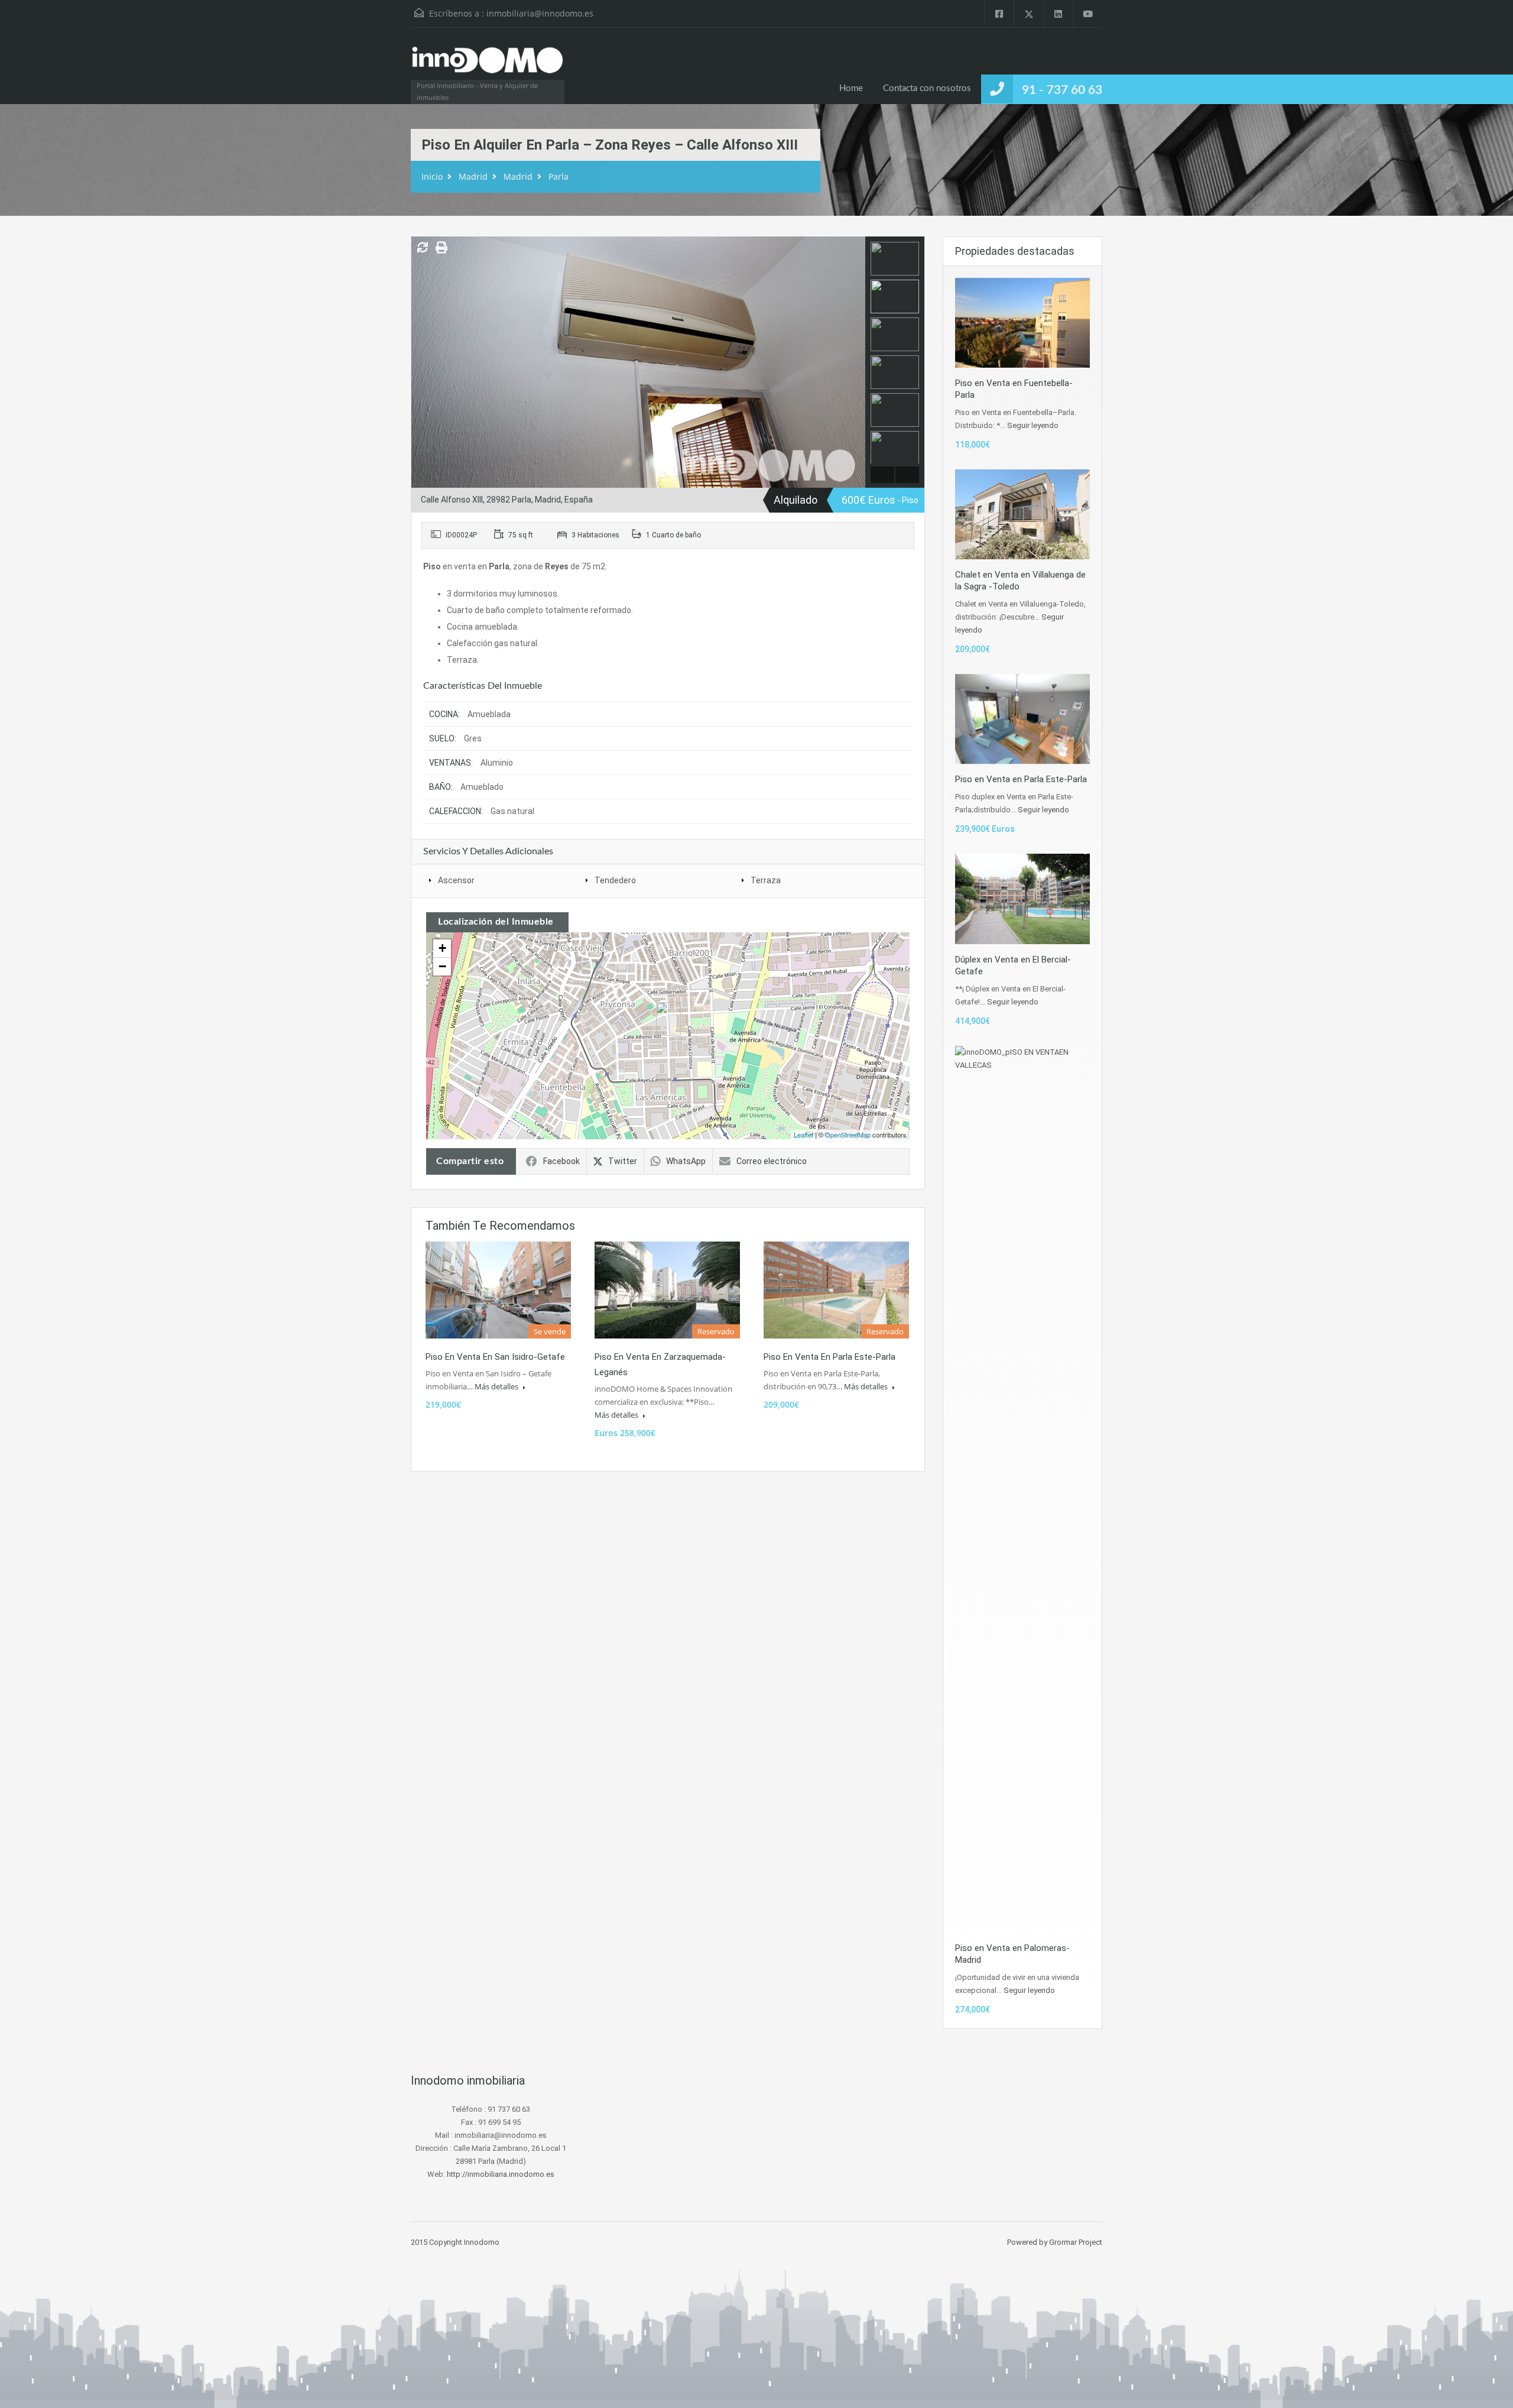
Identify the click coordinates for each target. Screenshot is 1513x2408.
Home (851, 88)
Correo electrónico (772, 1161)
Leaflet (803, 1135)
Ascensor (456, 880)
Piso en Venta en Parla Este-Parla (829, 1357)
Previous (422, 362)
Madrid (473, 176)
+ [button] (442, 948)
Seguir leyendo (1033, 425)
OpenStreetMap (848, 1135)
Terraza (766, 880)
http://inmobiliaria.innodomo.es (501, 2174)
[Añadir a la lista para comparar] (423, 248)
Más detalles (497, 1386)
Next (855, 362)
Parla (559, 176)
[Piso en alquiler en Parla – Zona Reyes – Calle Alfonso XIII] (668, 1019)
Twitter (623, 1161)
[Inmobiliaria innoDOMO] (488, 66)
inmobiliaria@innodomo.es (540, 13)
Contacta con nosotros (927, 88)
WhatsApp (686, 1161)
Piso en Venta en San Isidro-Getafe (495, 1357)
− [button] (442, 966)
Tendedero (615, 880)
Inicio (432, 176)
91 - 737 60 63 (1062, 90)
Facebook (561, 1161)
